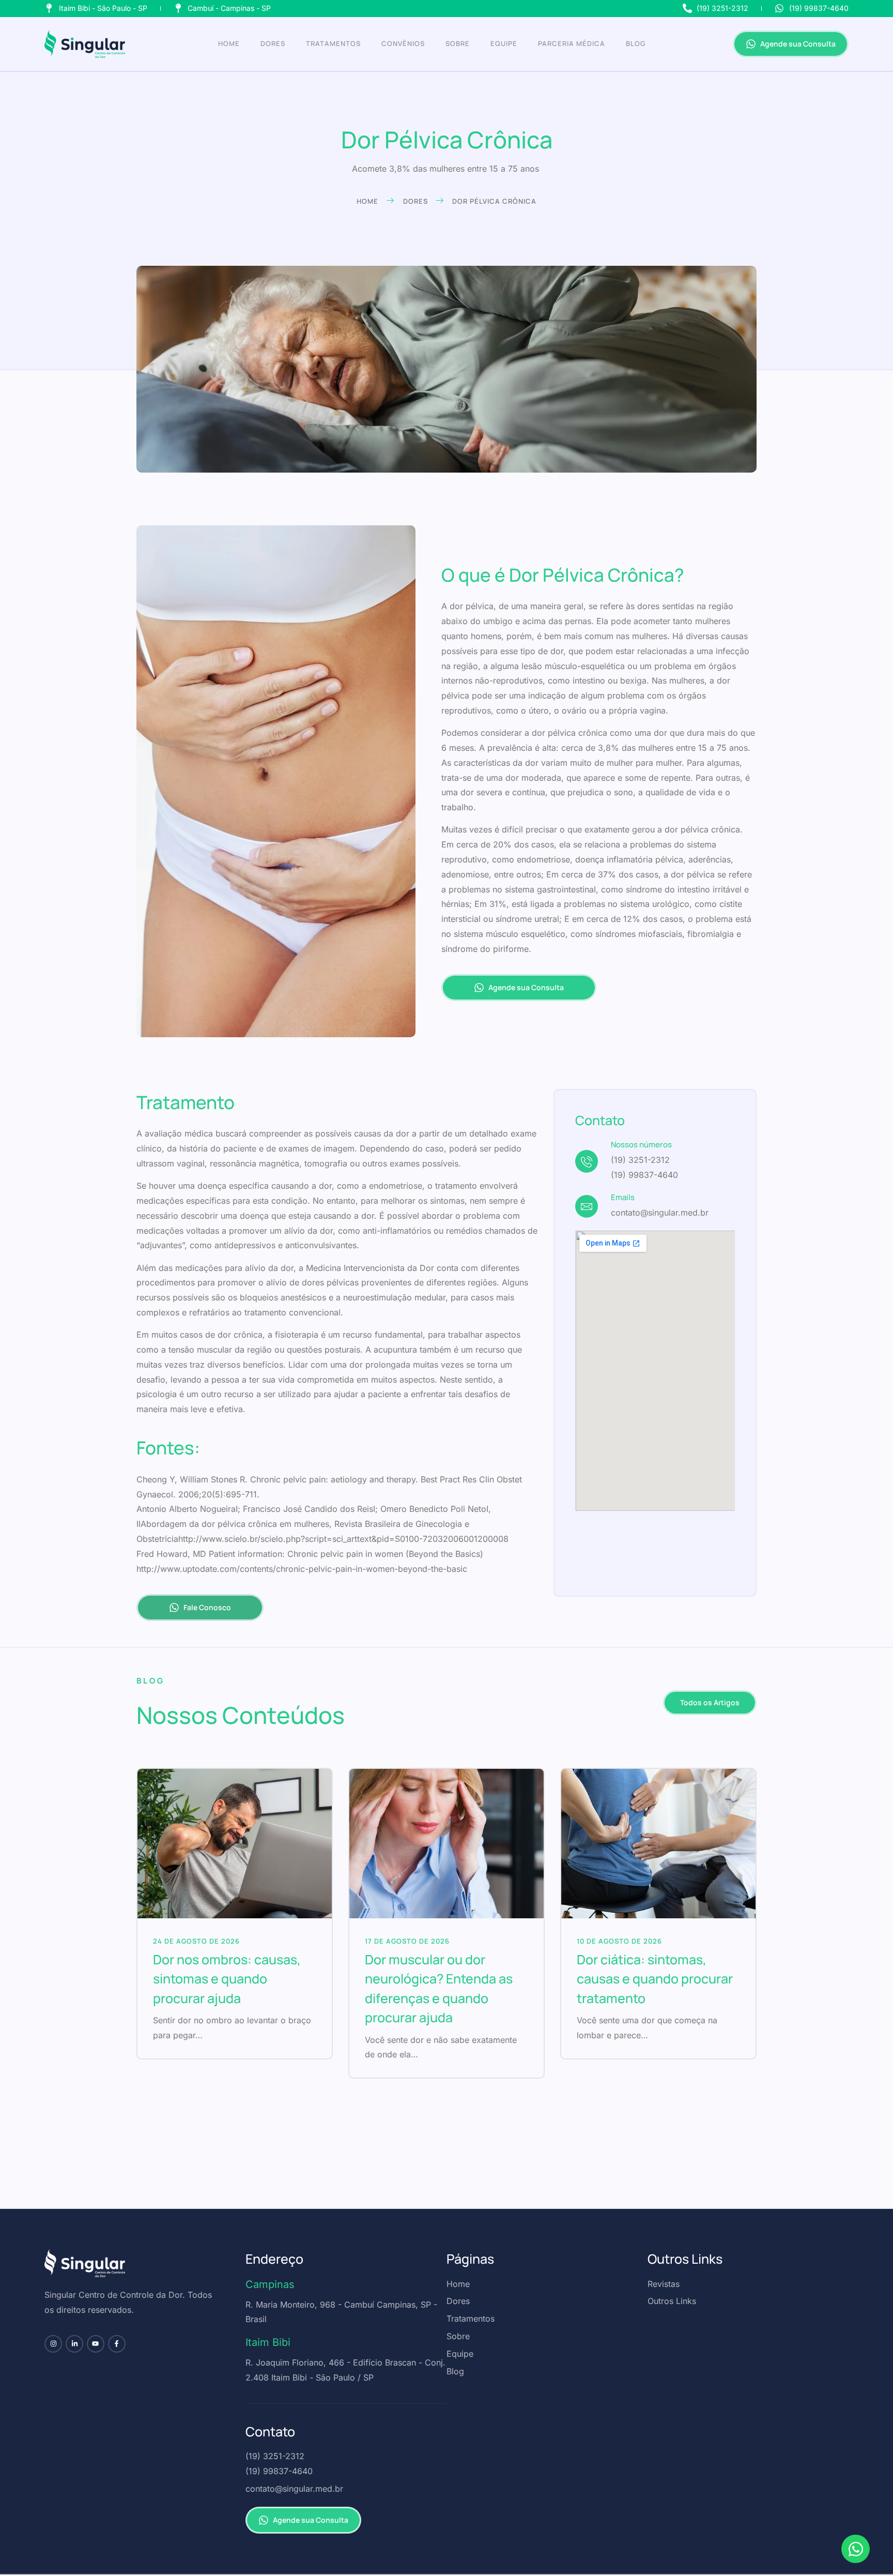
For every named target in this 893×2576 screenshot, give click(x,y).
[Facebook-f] (117, 2344)
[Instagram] (53, 2344)
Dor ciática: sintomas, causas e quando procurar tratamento (655, 1979)
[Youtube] (96, 2344)
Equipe (504, 43)
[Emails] (587, 1206)
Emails (623, 1197)
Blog (636, 43)
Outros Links (685, 2259)
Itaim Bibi (268, 2342)
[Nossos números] (587, 1161)
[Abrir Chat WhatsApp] (856, 2549)
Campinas (270, 2284)
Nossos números (641, 1145)
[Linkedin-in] (74, 2344)
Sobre (458, 43)
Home (229, 43)
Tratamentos (333, 43)
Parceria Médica (572, 43)
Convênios (403, 43)
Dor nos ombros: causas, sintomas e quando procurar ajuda (227, 1979)
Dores (273, 43)
